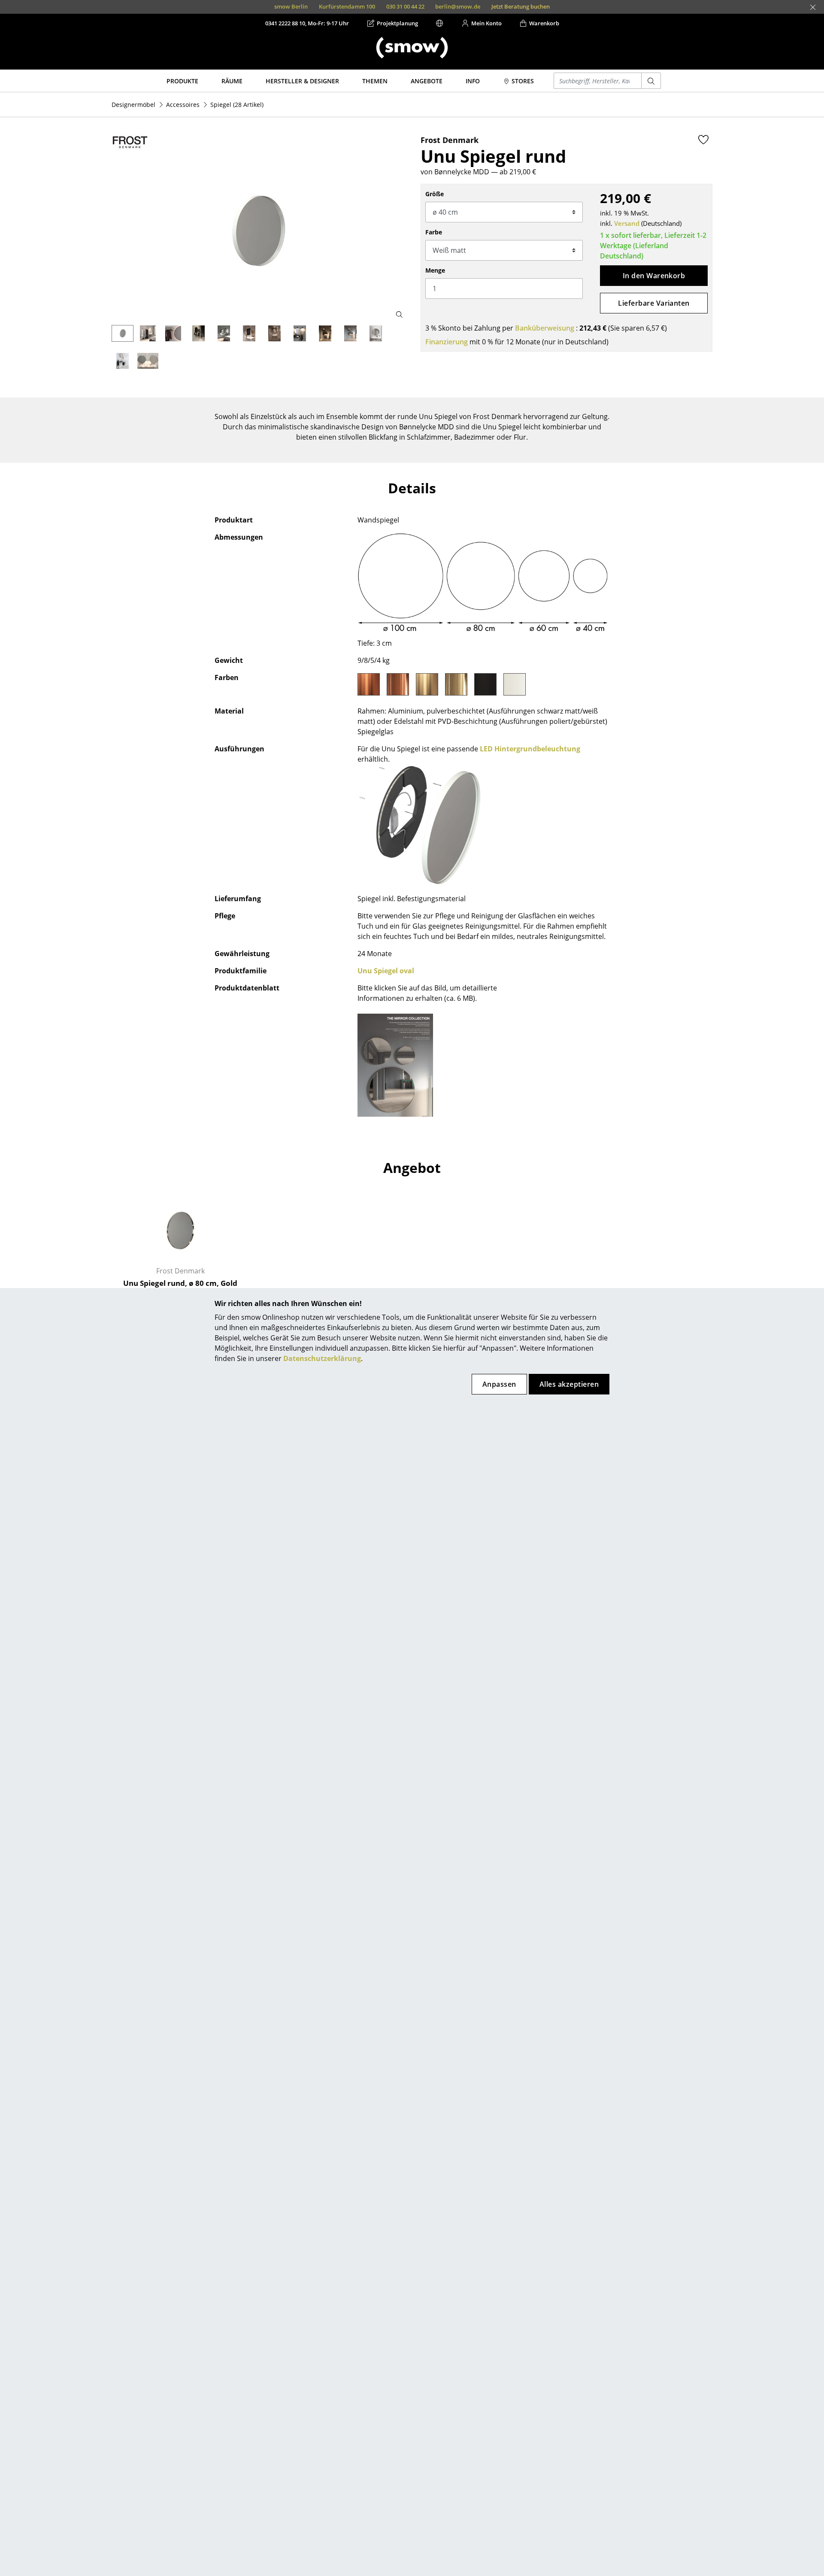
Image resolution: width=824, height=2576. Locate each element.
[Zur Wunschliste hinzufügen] (703, 140)
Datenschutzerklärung (322, 1358)
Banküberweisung (545, 328)
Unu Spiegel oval (386, 971)
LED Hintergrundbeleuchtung (530, 749)
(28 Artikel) (237, 105)
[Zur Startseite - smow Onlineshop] (412, 48)
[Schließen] (813, 7)
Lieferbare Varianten (654, 303)
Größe (435, 194)
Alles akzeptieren (569, 1384)
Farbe (434, 232)
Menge (435, 270)
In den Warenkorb (654, 276)
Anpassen (499, 1384)
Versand (627, 223)
